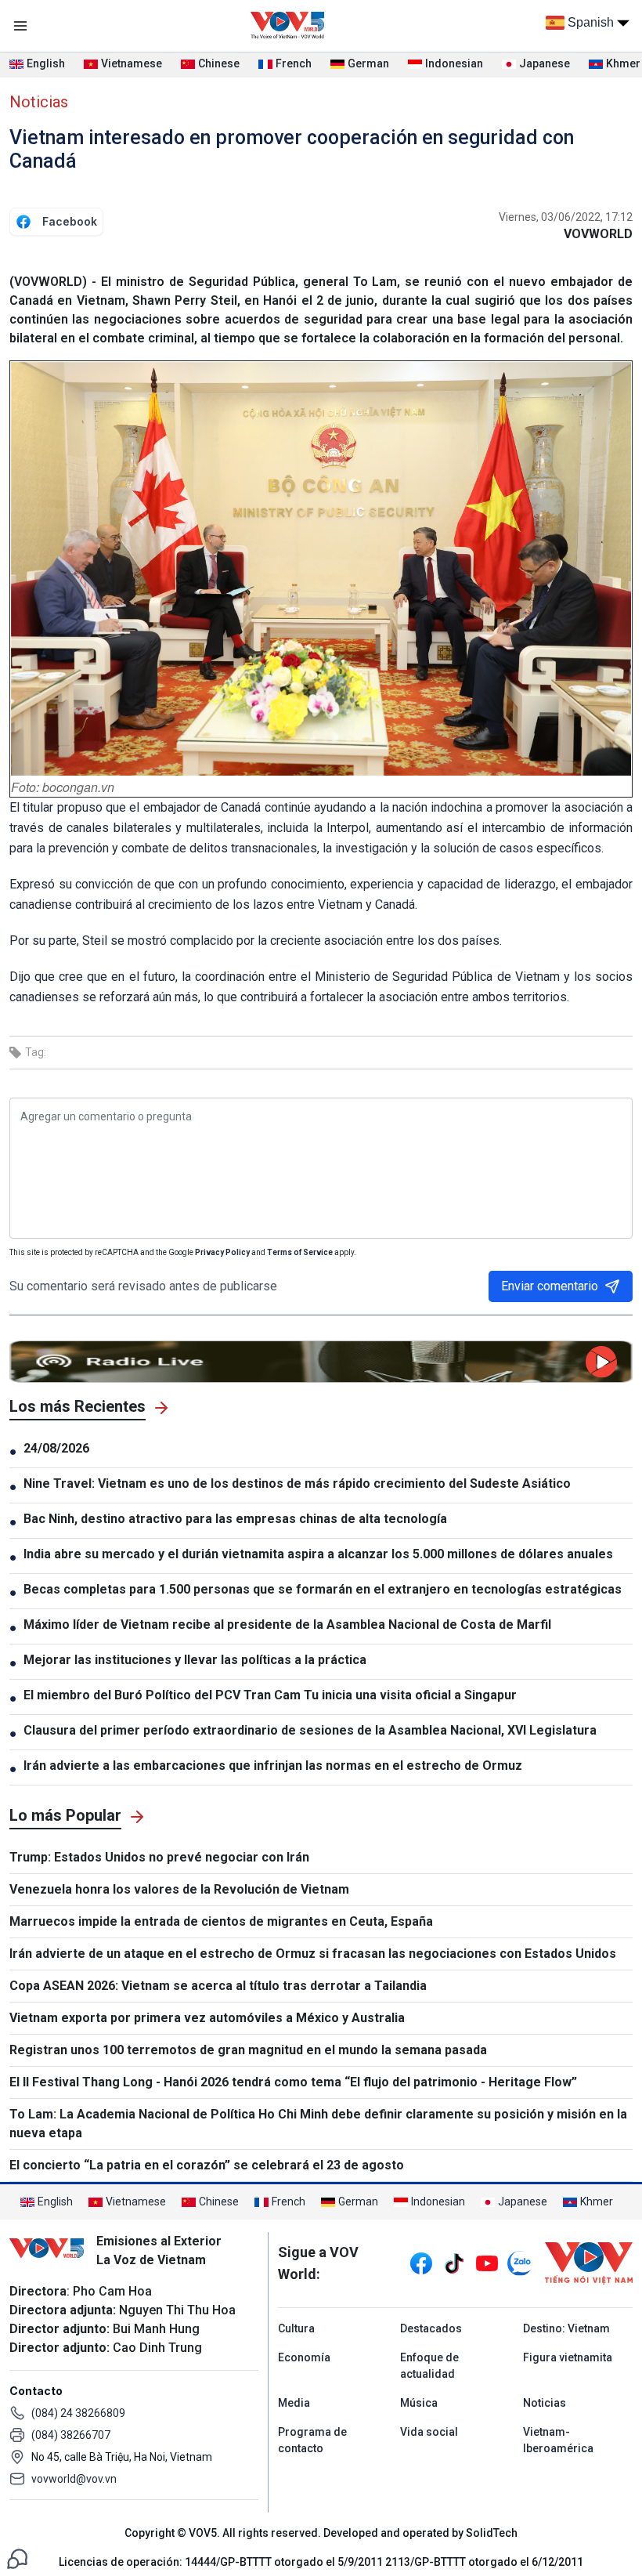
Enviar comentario (550, 1286)
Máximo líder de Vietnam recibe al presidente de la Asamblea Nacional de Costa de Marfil (287, 1624)
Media (294, 2403)
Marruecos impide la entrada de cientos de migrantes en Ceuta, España (221, 1921)
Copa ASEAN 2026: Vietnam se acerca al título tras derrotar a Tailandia (218, 1986)
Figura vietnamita (568, 2357)
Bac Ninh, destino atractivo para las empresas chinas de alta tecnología (235, 1519)
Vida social (429, 2432)
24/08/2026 (56, 1448)
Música (419, 2403)
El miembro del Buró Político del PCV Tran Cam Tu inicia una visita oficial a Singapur (270, 1695)
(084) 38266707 (71, 2435)
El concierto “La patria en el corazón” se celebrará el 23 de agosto (207, 2165)
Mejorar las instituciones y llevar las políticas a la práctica (195, 1660)
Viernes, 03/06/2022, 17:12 (566, 217)
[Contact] (17, 2558)
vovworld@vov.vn (74, 2479)
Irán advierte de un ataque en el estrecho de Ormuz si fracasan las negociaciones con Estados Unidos (313, 1954)
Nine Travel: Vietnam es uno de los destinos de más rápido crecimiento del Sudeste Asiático (297, 1483)
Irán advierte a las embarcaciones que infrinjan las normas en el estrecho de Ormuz (273, 1766)
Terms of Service (300, 1252)
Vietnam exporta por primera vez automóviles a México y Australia (207, 2018)
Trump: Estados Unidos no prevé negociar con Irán (159, 1857)
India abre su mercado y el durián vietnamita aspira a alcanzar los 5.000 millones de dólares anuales (318, 1554)
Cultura (296, 2328)
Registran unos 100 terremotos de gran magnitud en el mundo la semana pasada (248, 2050)
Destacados (431, 2328)
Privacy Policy (222, 1252)
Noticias (39, 102)
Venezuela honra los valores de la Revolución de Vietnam (179, 1889)
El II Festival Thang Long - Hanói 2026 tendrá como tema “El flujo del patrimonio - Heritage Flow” (293, 2082)
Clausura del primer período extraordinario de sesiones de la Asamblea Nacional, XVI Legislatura (310, 1730)
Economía (304, 2357)
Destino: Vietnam (566, 2328)
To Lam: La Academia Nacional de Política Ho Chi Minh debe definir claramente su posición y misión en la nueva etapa (318, 2124)
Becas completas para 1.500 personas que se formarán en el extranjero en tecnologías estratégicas (323, 1589)
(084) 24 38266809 (78, 2413)
